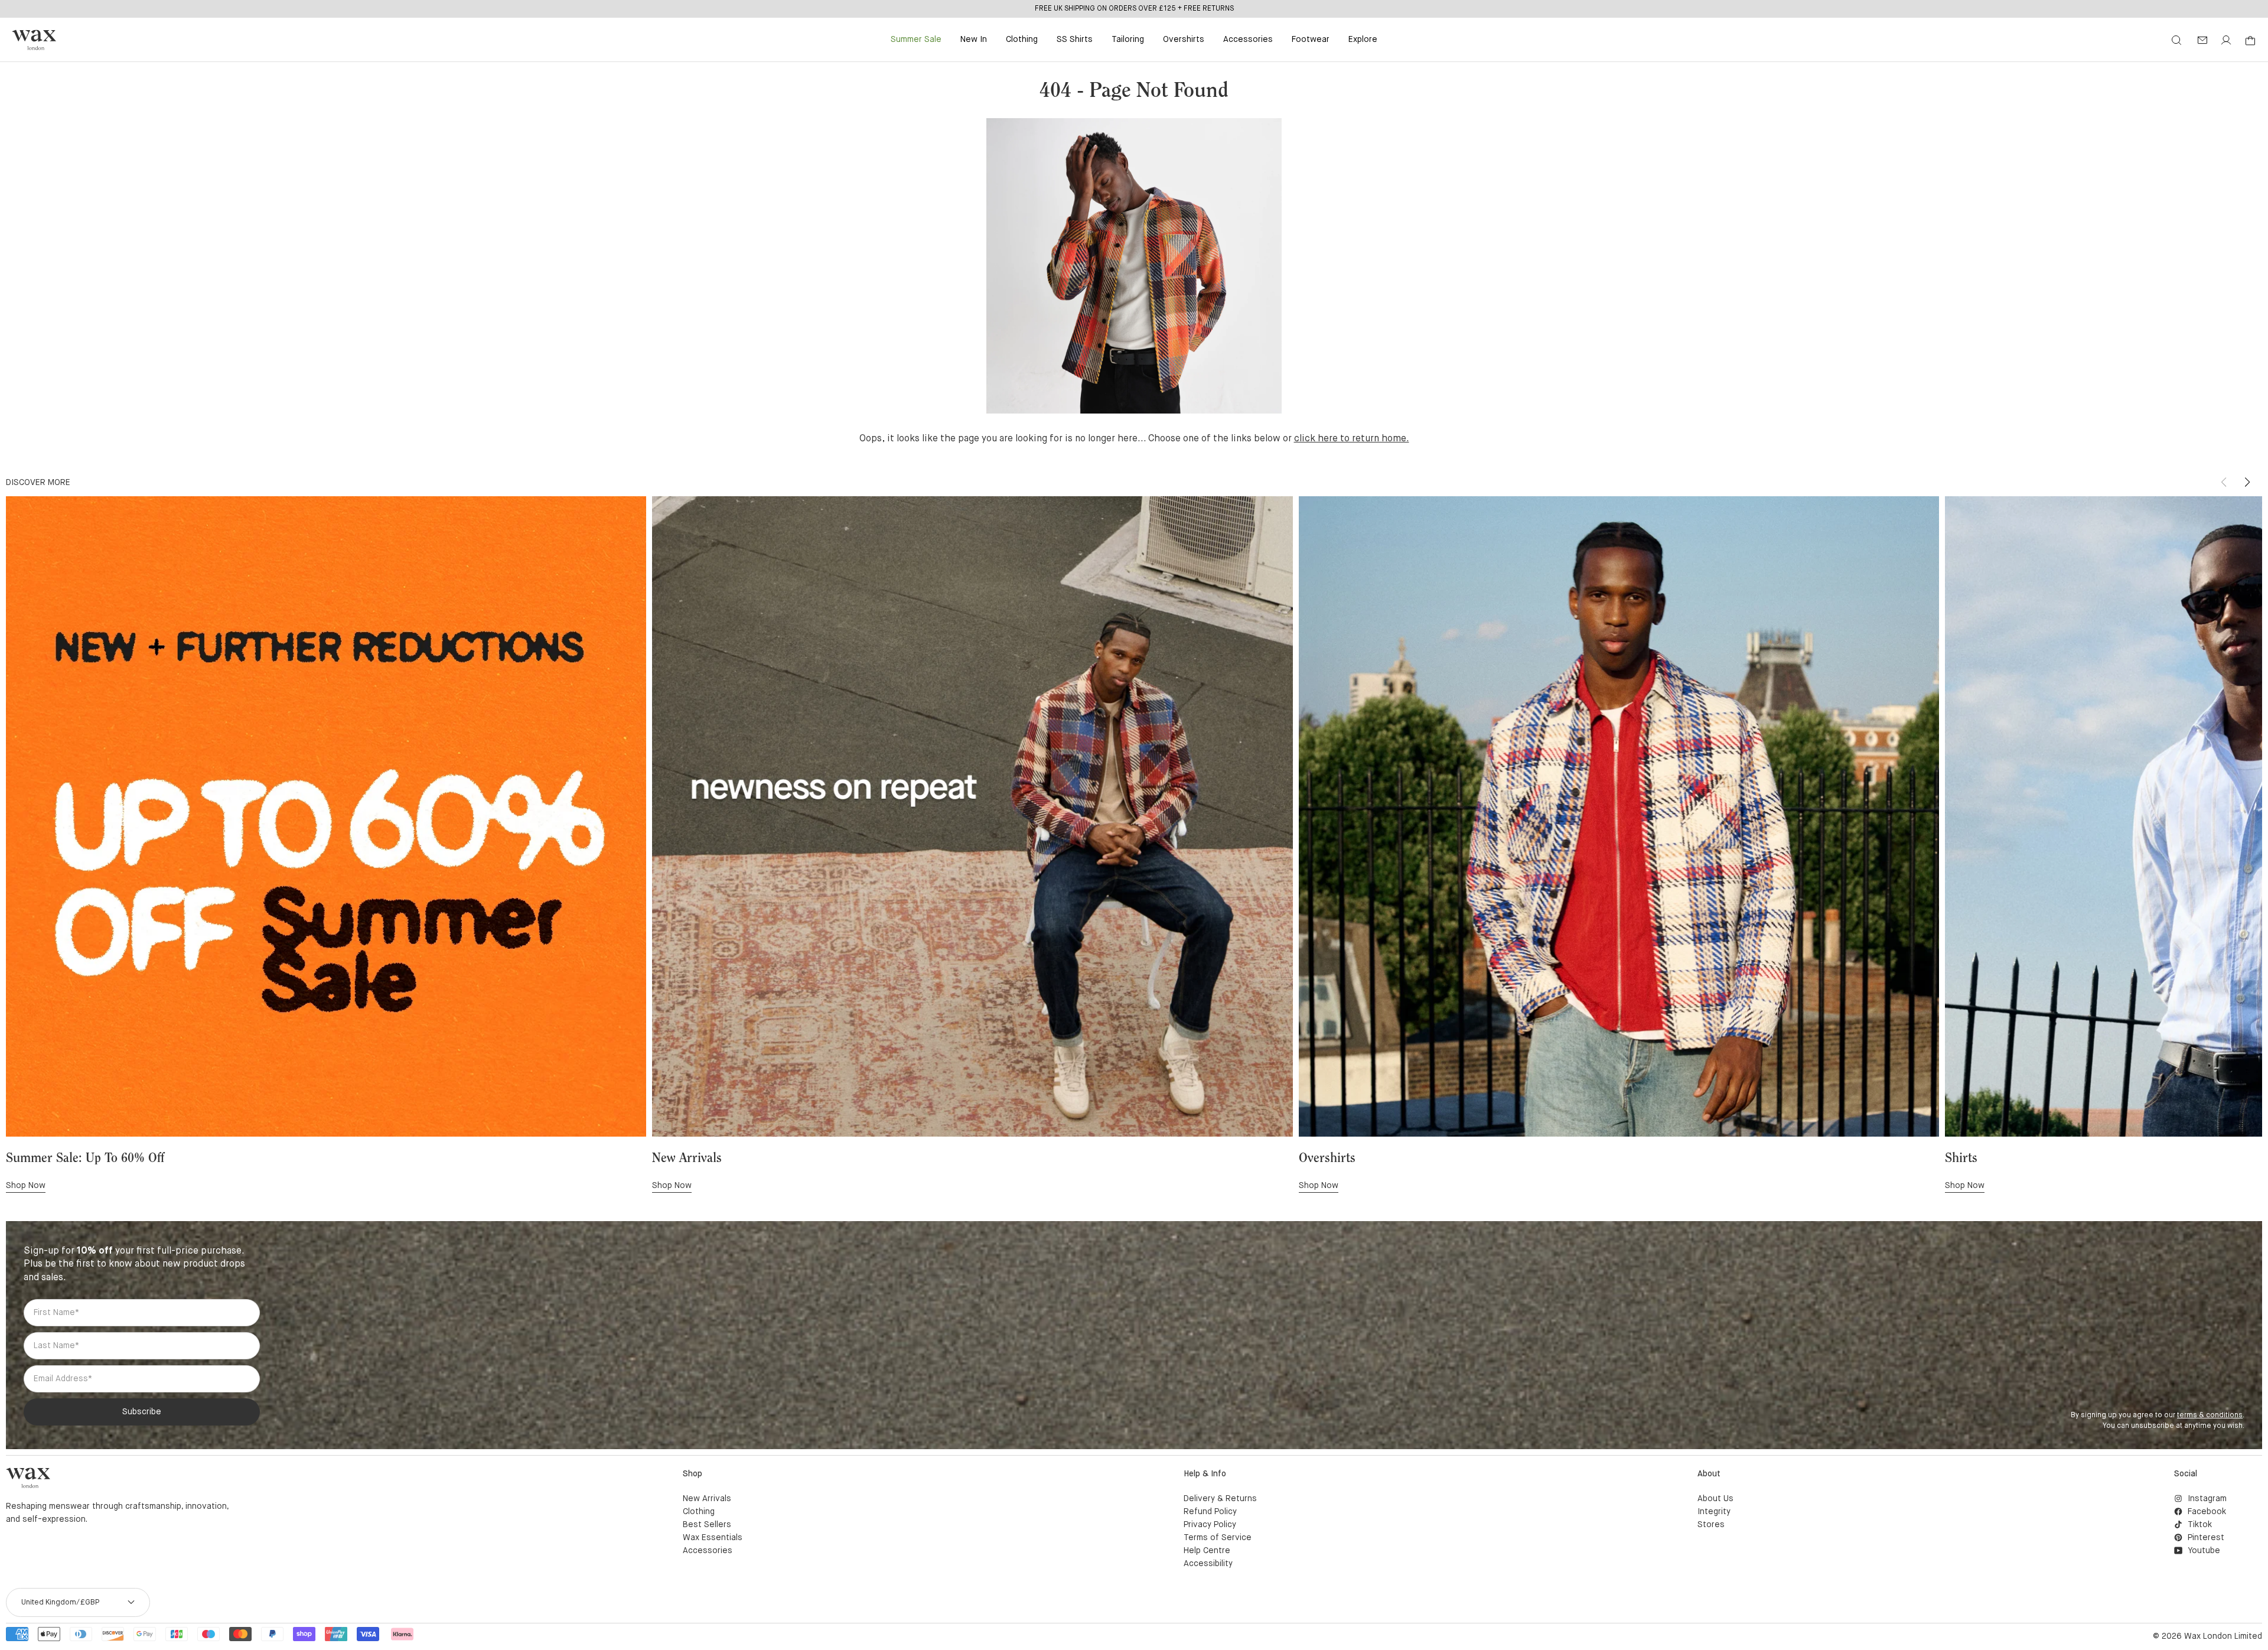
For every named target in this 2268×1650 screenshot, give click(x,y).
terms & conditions (2210, 1415)
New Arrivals (707, 1499)
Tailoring (1128, 40)
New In (974, 40)
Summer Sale (916, 40)
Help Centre (1207, 1551)
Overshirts (1184, 40)
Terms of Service (1218, 1538)
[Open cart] (2250, 41)
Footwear (1311, 40)
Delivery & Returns (1220, 1499)
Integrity (1714, 1512)
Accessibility (1208, 1564)
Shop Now (26, 1186)
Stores (1711, 1525)
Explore (1363, 40)
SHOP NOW (1182, 8)
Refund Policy (1210, 1512)
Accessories (1248, 40)
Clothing (1022, 40)
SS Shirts (1075, 40)
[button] (2247, 482)
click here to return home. (1352, 439)
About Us (1715, 1499)
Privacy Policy (1210, 1525)
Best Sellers (707, 1525)
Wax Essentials (713, 1538)
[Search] (2176, 40)
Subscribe (142, 1412)
